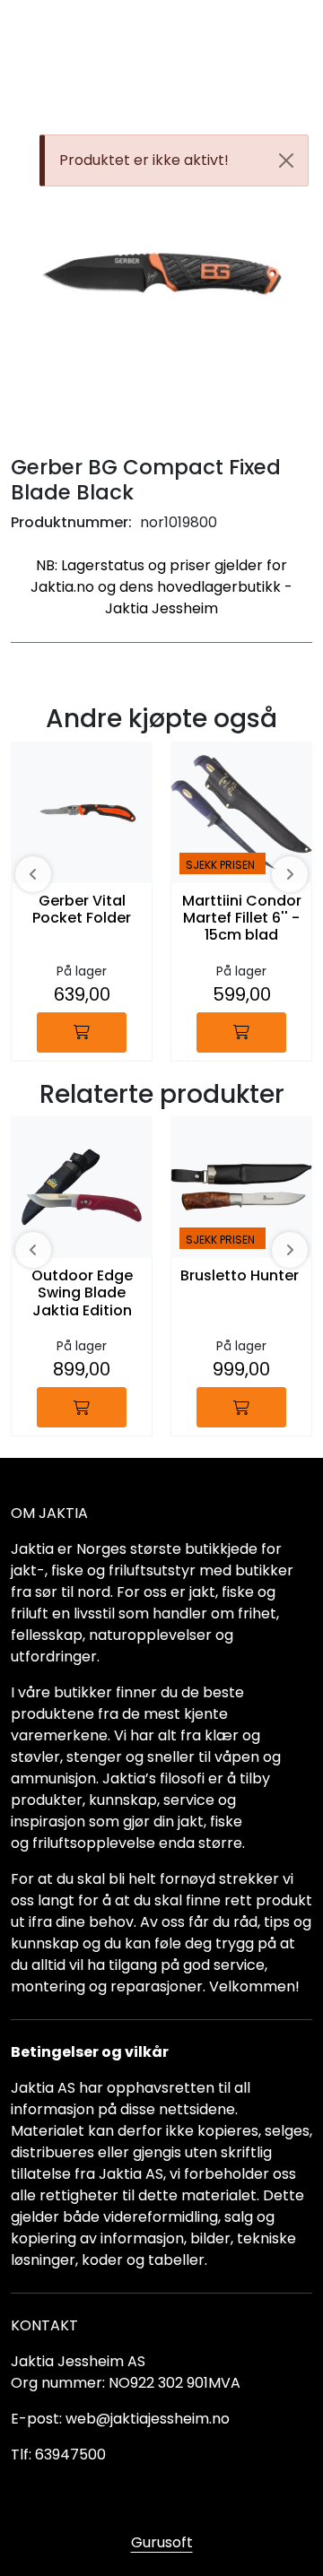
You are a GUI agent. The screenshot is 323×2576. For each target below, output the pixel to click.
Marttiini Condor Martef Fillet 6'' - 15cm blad (242, 919)
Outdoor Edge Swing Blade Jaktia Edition (82, 1293)
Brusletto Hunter (240, 1276)
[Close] (286, 160)
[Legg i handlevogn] (82, 1032)
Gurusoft (162, 2542)
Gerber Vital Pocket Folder (82, 910)
